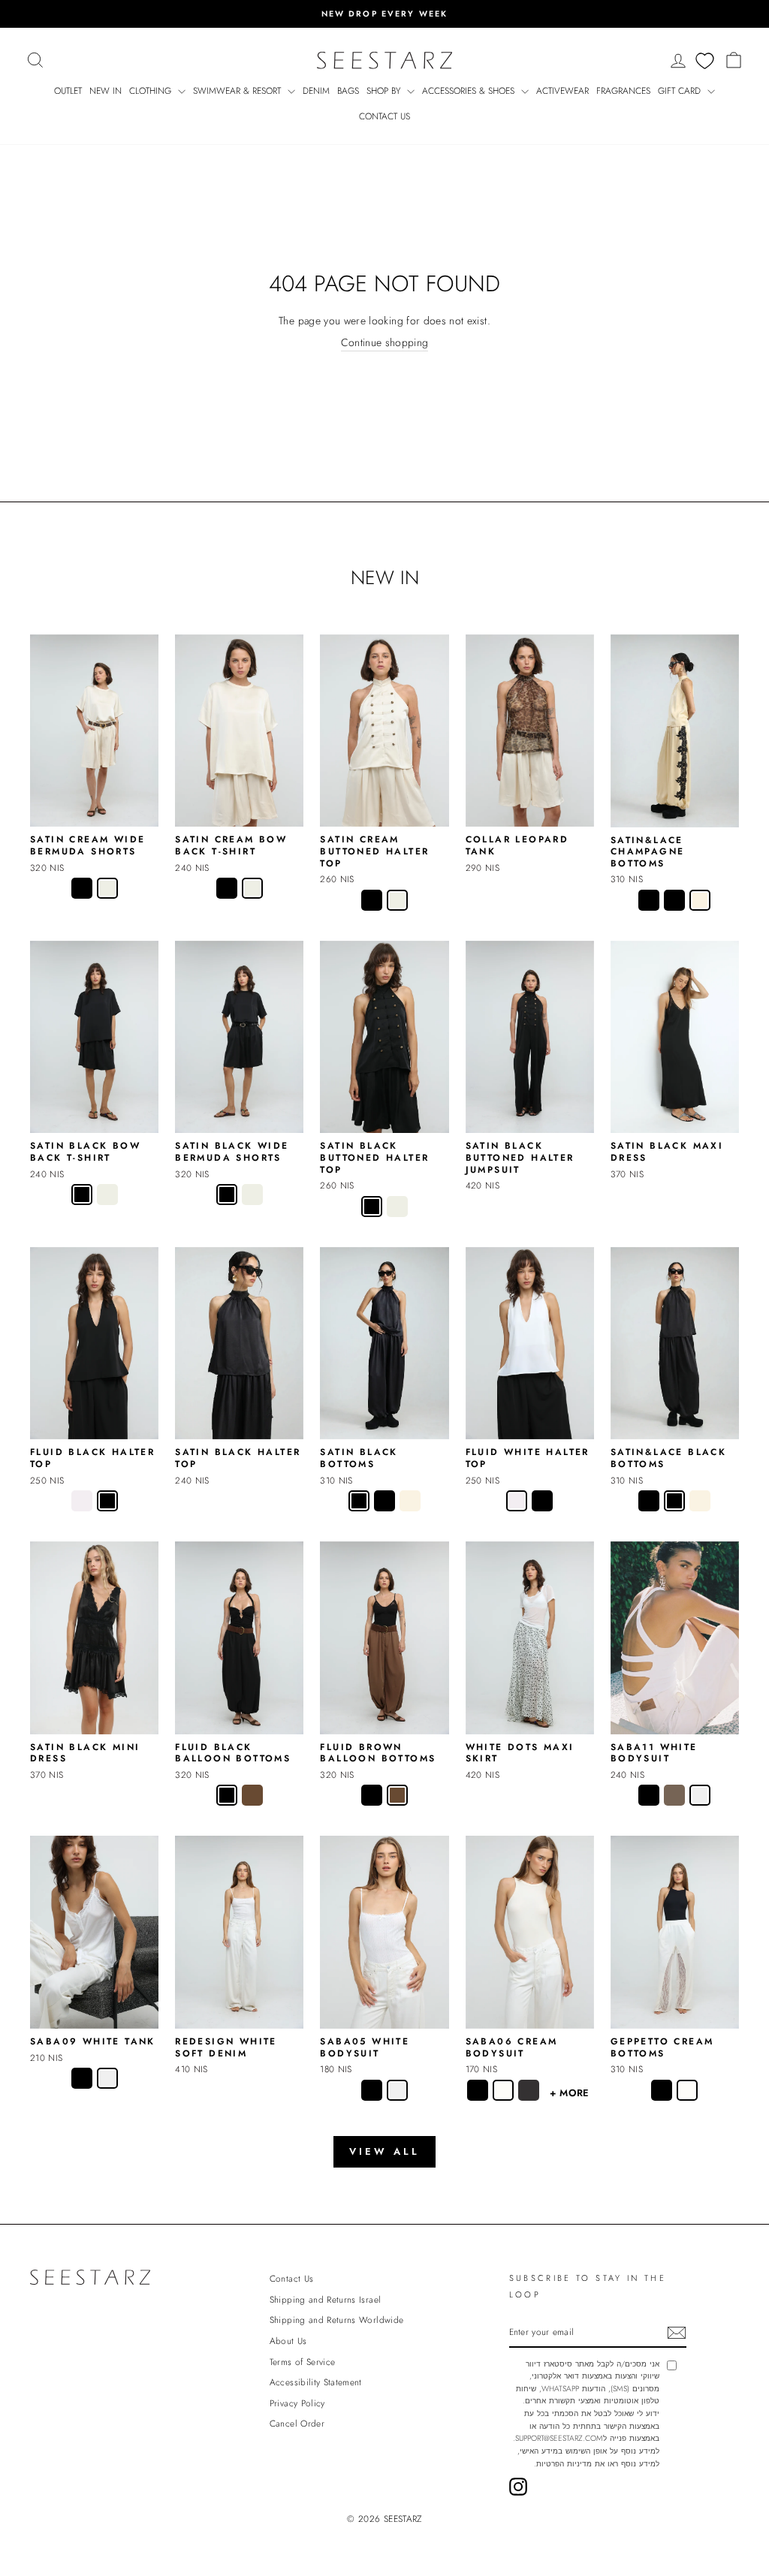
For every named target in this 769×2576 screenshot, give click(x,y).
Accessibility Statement (316, 2382)
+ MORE (570, 2093)
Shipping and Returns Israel (325, 2299)
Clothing (152, 91)
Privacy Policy (297, 2403)
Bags (348, 91)
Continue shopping (385, 343)
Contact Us (384, 116)
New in (106, 91)
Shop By (385, 91)
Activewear (562, 91)
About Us (288, 2341)
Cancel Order (297, 2423)
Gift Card (681, 91)
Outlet (68, 91)
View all (384, 2151)
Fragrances (623, 91)
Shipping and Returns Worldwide (337, 2320)
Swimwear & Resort (238, 91)
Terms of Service (303, 2362)
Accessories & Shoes (470, 91)
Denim (316, 91)
